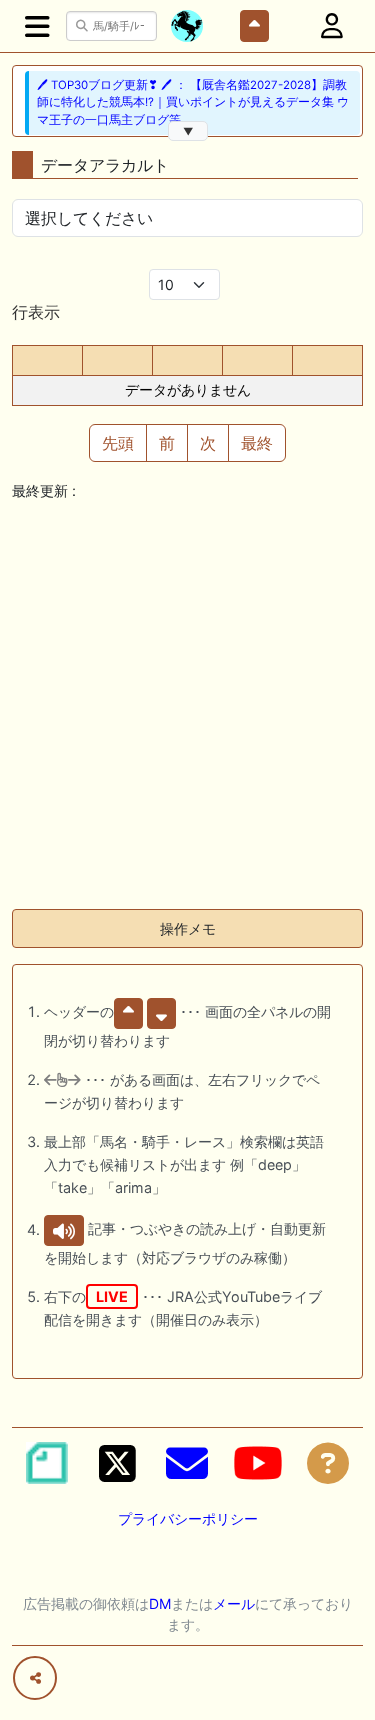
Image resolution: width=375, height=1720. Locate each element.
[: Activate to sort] (117, 361)
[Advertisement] (187, 705)
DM (160, 1603)
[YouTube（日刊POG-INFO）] (258, 1463)
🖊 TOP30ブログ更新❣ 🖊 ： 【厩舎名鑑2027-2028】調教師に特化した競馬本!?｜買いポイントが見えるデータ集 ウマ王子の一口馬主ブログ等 (193, 102)
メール (234, 1603)
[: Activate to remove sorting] (48, 361)
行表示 (36, 312)
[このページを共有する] (35, 1678)
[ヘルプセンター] (328, 1463)
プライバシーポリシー (188, 1518)
